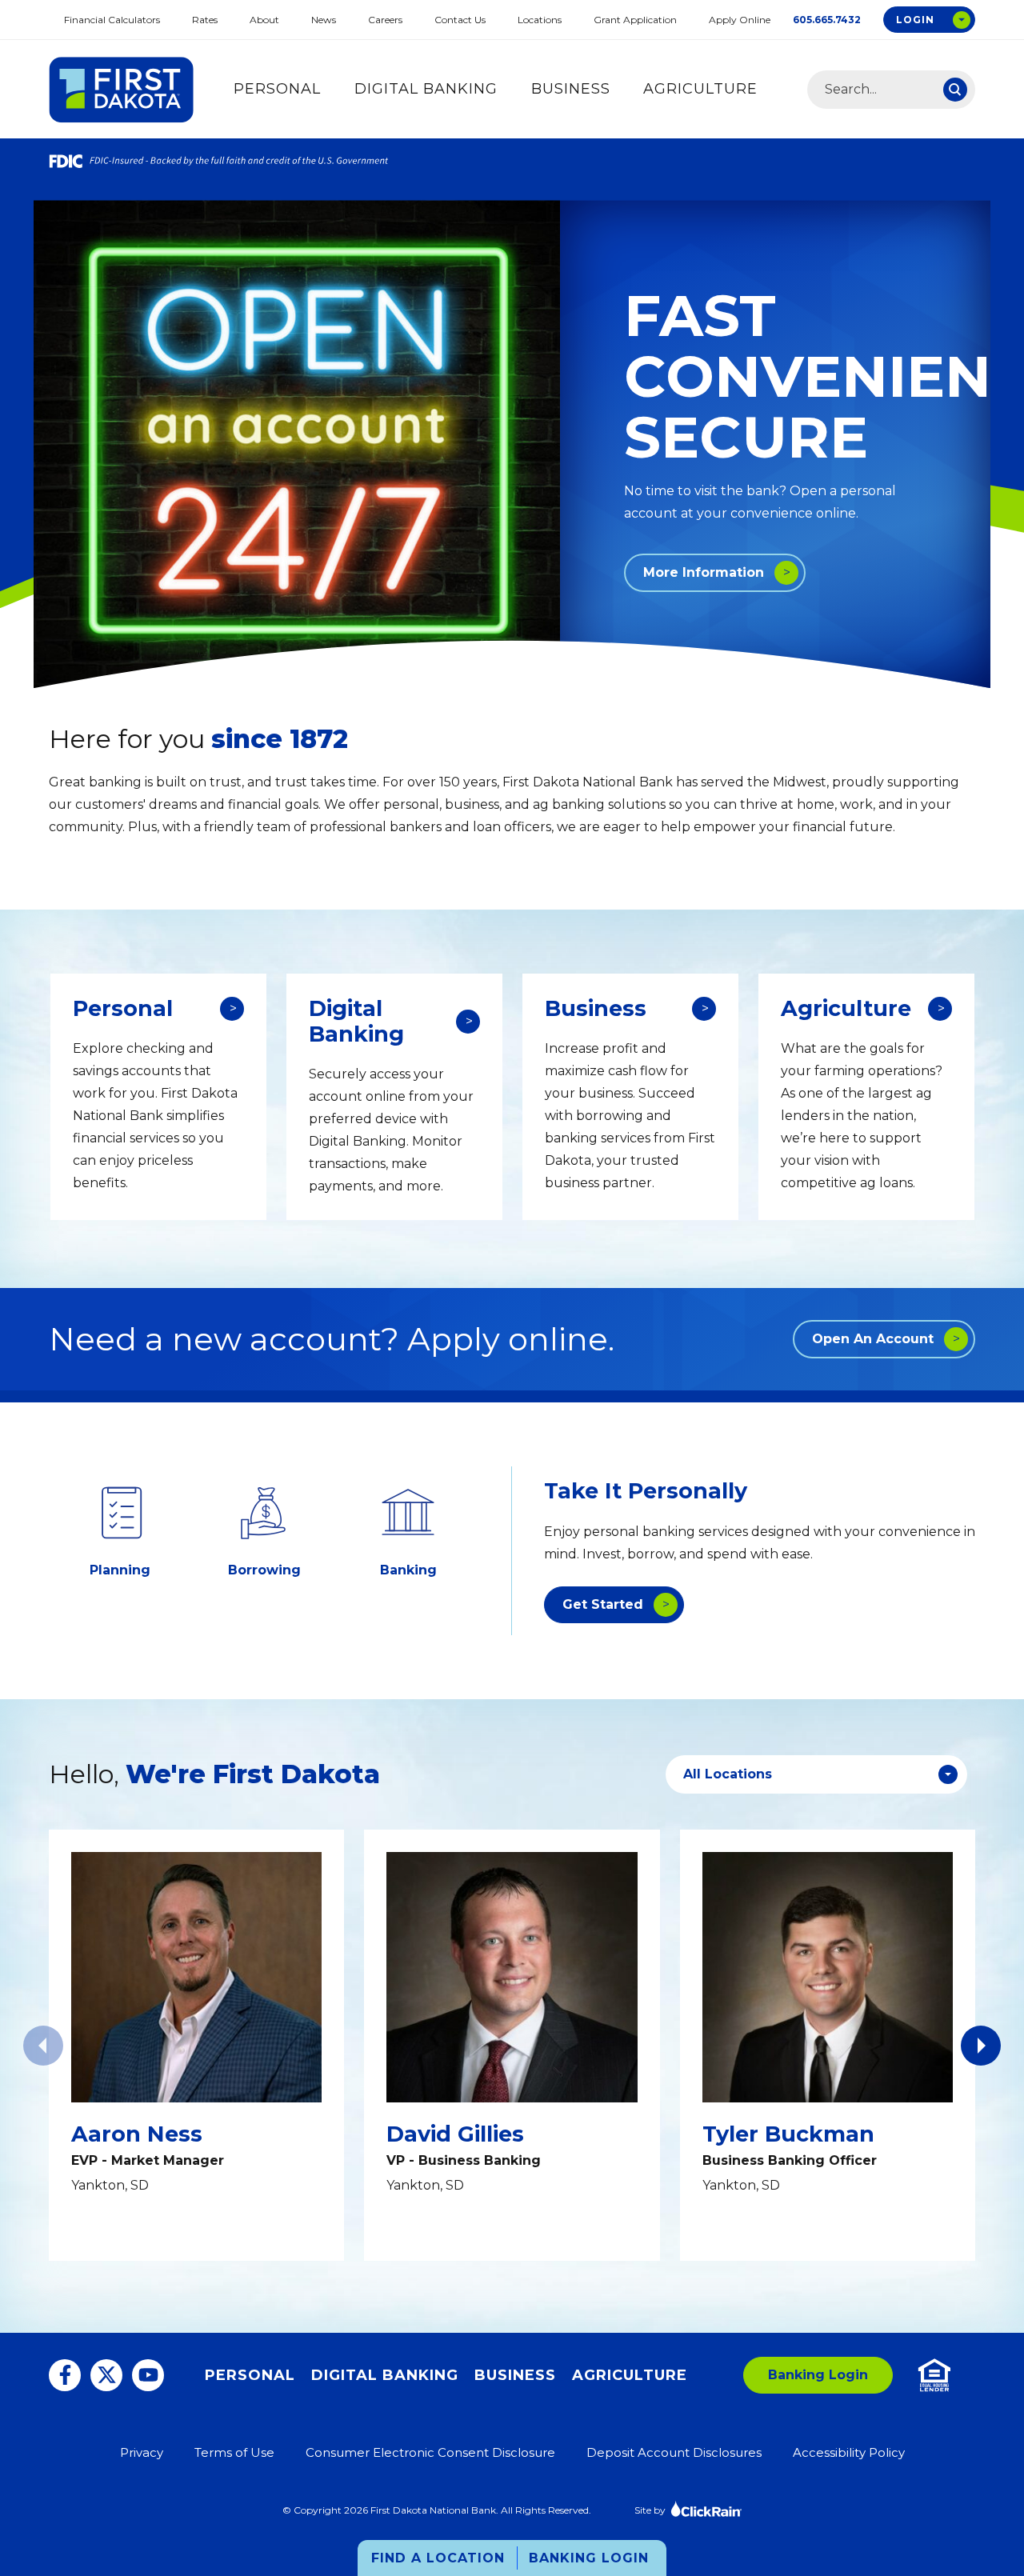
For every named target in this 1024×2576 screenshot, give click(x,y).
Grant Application (635, 20)
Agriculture (700, 89)
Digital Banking (426, 89)
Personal (277, 89)
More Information (704, 572)
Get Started (603, 1604)
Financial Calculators (112, 20)
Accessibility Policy (849, 2452)
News (324, 20)
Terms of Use (234, 2452)
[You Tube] (148, 2375)
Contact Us (460, 20)
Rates (205, 20)
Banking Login (589, 2558)
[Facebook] (65, 2375)
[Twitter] (106, 2375)
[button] (981, 2046)
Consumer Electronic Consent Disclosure (430, 2452)
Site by (650, 2510)
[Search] (955, 90)
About (264, 20)
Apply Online (740, 20)
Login (915, 20)
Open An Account (873, 1339)
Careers (385, 20)
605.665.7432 (827, 20)
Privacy (142, 2452)
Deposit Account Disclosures (674, 2452)
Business (571, 89)
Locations (540, 20)
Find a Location (438, 2558)
